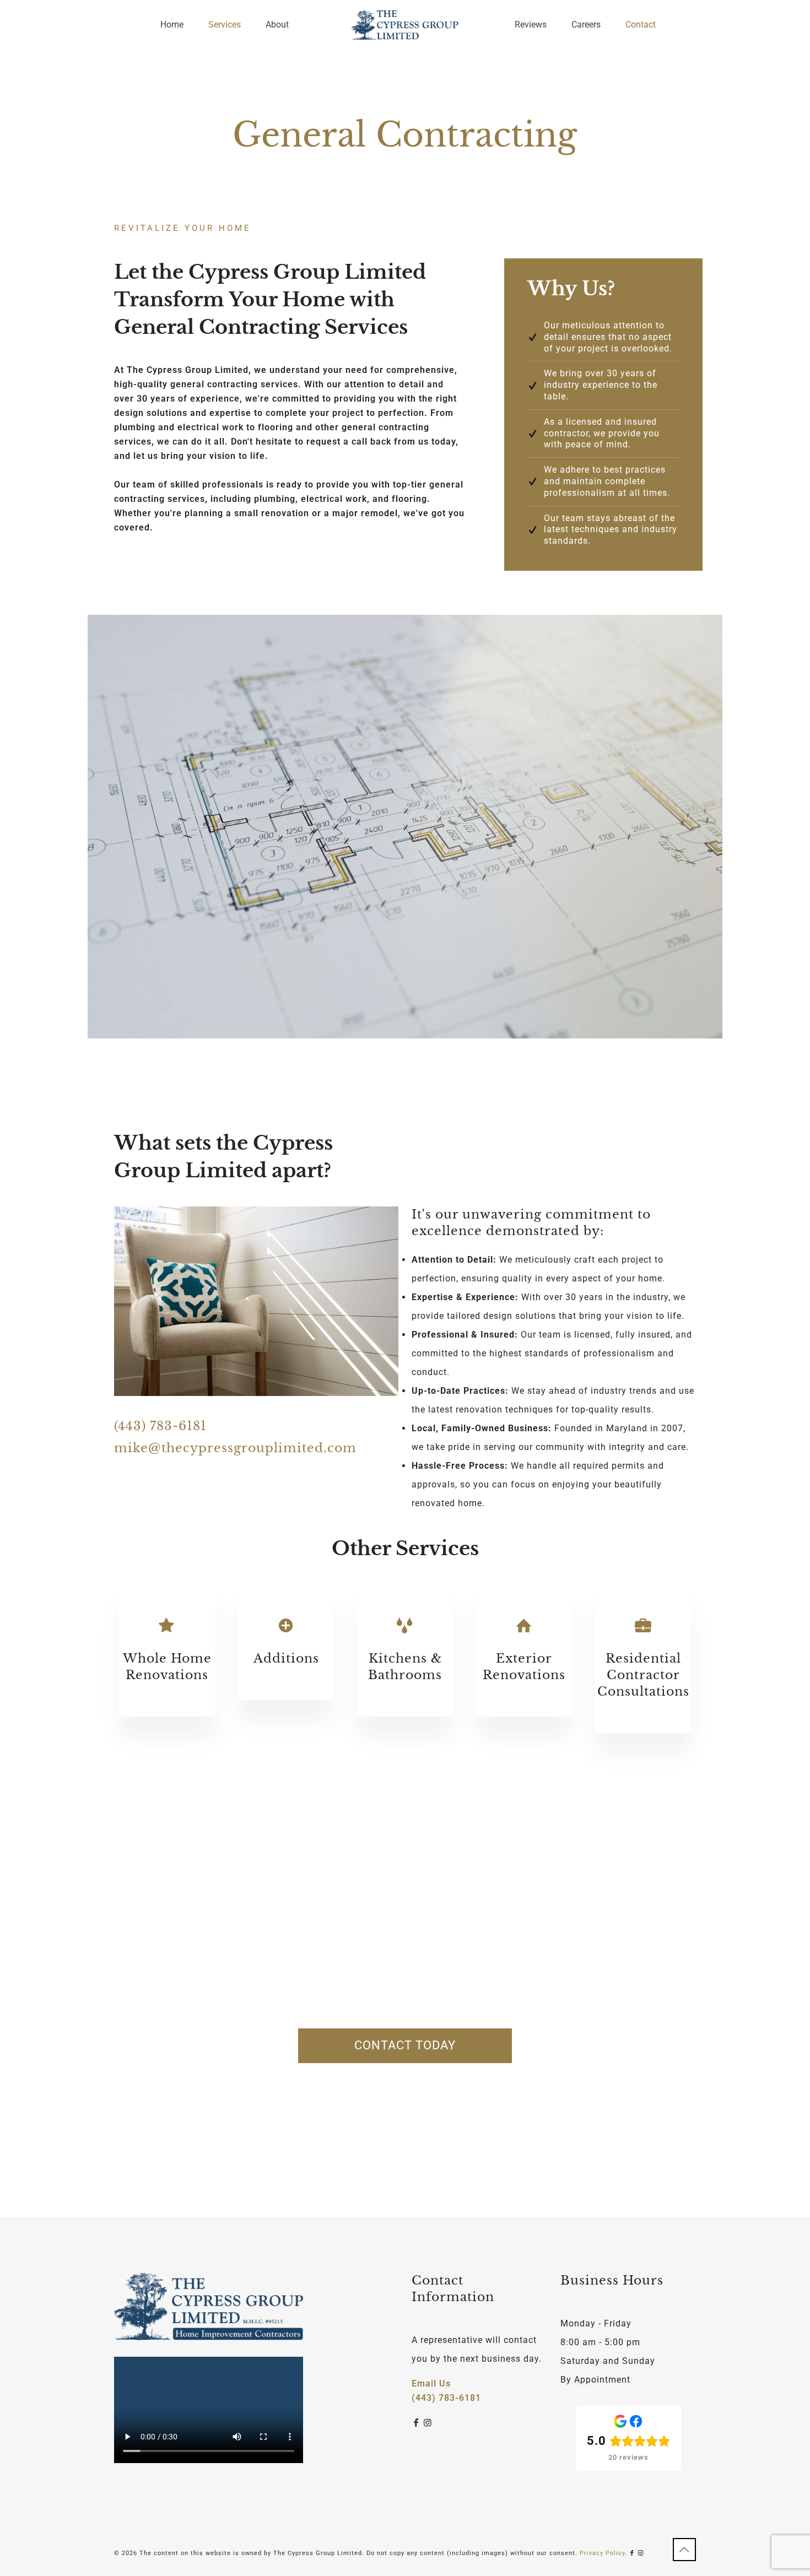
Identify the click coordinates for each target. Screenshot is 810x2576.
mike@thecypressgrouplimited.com (235, 1448)
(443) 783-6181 (160, 1426)
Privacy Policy (602, 2553)
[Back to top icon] (684, 2550)
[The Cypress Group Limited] (405, 25)
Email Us (431, 2383)
